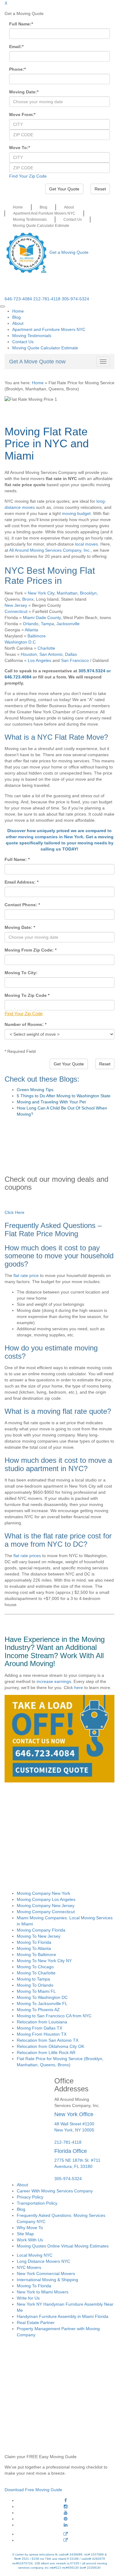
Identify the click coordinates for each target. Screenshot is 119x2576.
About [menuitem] (18, 323)
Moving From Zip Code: (31, 950)
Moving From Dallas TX (40, 2028)
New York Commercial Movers (46, 2274)
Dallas (71, 654)
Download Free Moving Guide (33, 2490)
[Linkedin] (66, 2525)
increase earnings (54, 1681)
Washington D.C (20, 642)
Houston (29, 654)
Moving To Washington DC (42, 1997)
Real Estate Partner (36, 2323)
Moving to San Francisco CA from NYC (54, 2016)
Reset (100, 189)
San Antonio (51, 654)
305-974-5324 (75, 299)
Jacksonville (68, 624)
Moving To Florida (34, 1942)
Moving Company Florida (41, 1930)
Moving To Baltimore (36, 1955)
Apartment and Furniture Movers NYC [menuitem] (49, 329)
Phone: (17, 69)
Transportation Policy (37, 2203)
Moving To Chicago (35, 1967)
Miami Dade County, (42, 618)
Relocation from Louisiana (42, 2022)
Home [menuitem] (18, 311)
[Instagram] (66, 2507)
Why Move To (30, 2228)
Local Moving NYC (35, 2255)
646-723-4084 (18, 299)
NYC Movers (29, 2267)
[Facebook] (66, 2500)
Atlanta (31, 630)
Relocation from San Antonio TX (48, 2040)
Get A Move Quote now (37, 362)
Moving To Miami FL (36, 1991)
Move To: (20, 148)
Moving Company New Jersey (46, 1906)
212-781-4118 (47, 299)
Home (18, 207)
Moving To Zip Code (27, 995)
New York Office (74, 2114)
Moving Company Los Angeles (46, 1899)
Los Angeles (40, 660)
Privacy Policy (30, 2197)
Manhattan (67, 593)
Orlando (31, 624)
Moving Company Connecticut (46, 1912)
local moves (87, 544)
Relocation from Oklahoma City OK (50, 2046)
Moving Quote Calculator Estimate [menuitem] (45, 348)
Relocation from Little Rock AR (46, 2052)
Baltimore (37, 636)
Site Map (25, 2234)
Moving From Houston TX (42, 2034)
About (69, 207)
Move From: (22, 115)
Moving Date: (24, 92)
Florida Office (71, 2151)
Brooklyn (88, 593)
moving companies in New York (51, 837)
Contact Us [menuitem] (23, 342)
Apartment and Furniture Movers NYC (44, 213)
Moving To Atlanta (34, 1948)
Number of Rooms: (25, 1024)
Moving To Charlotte (36, 1973)
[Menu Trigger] (2, 306)
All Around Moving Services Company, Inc (49, 550)
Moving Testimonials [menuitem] (32, 336)
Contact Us (73, 220)
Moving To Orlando (35, 1985)
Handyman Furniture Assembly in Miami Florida (63, 2316)
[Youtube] (66, 2513)
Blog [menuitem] (16, 317)
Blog (43, 207)
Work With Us (30, 2240)
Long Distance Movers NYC (43, 2261)
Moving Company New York (43, 1893)
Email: (16, 47)
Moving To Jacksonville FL (42, 2003)
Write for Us (28, 2298)
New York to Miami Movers (43, 2292)
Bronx (28, 599)
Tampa (47, 624)
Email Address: (22, 882)
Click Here (14, 1212)
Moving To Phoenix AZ (38, 2010)
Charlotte (46, 648)
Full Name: (21, 24)
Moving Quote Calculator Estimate (41, 226)
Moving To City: (21, 973)
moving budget (76, 513)
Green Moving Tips (35, 1090)
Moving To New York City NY (44, 1961)
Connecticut (16, 611)
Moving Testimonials (30, 220)
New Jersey (16, 605)
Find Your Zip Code (28, 176)
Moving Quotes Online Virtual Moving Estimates (63, 2246)
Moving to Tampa (33, 1979)
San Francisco (75, 660)
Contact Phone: (22, 905)
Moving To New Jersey (39, 1936)
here (79, 1688)
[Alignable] (66, 2534)
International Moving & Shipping (47, 2280)
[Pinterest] (66, 2519)
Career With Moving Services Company (55, 2191)
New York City (41, 593)
